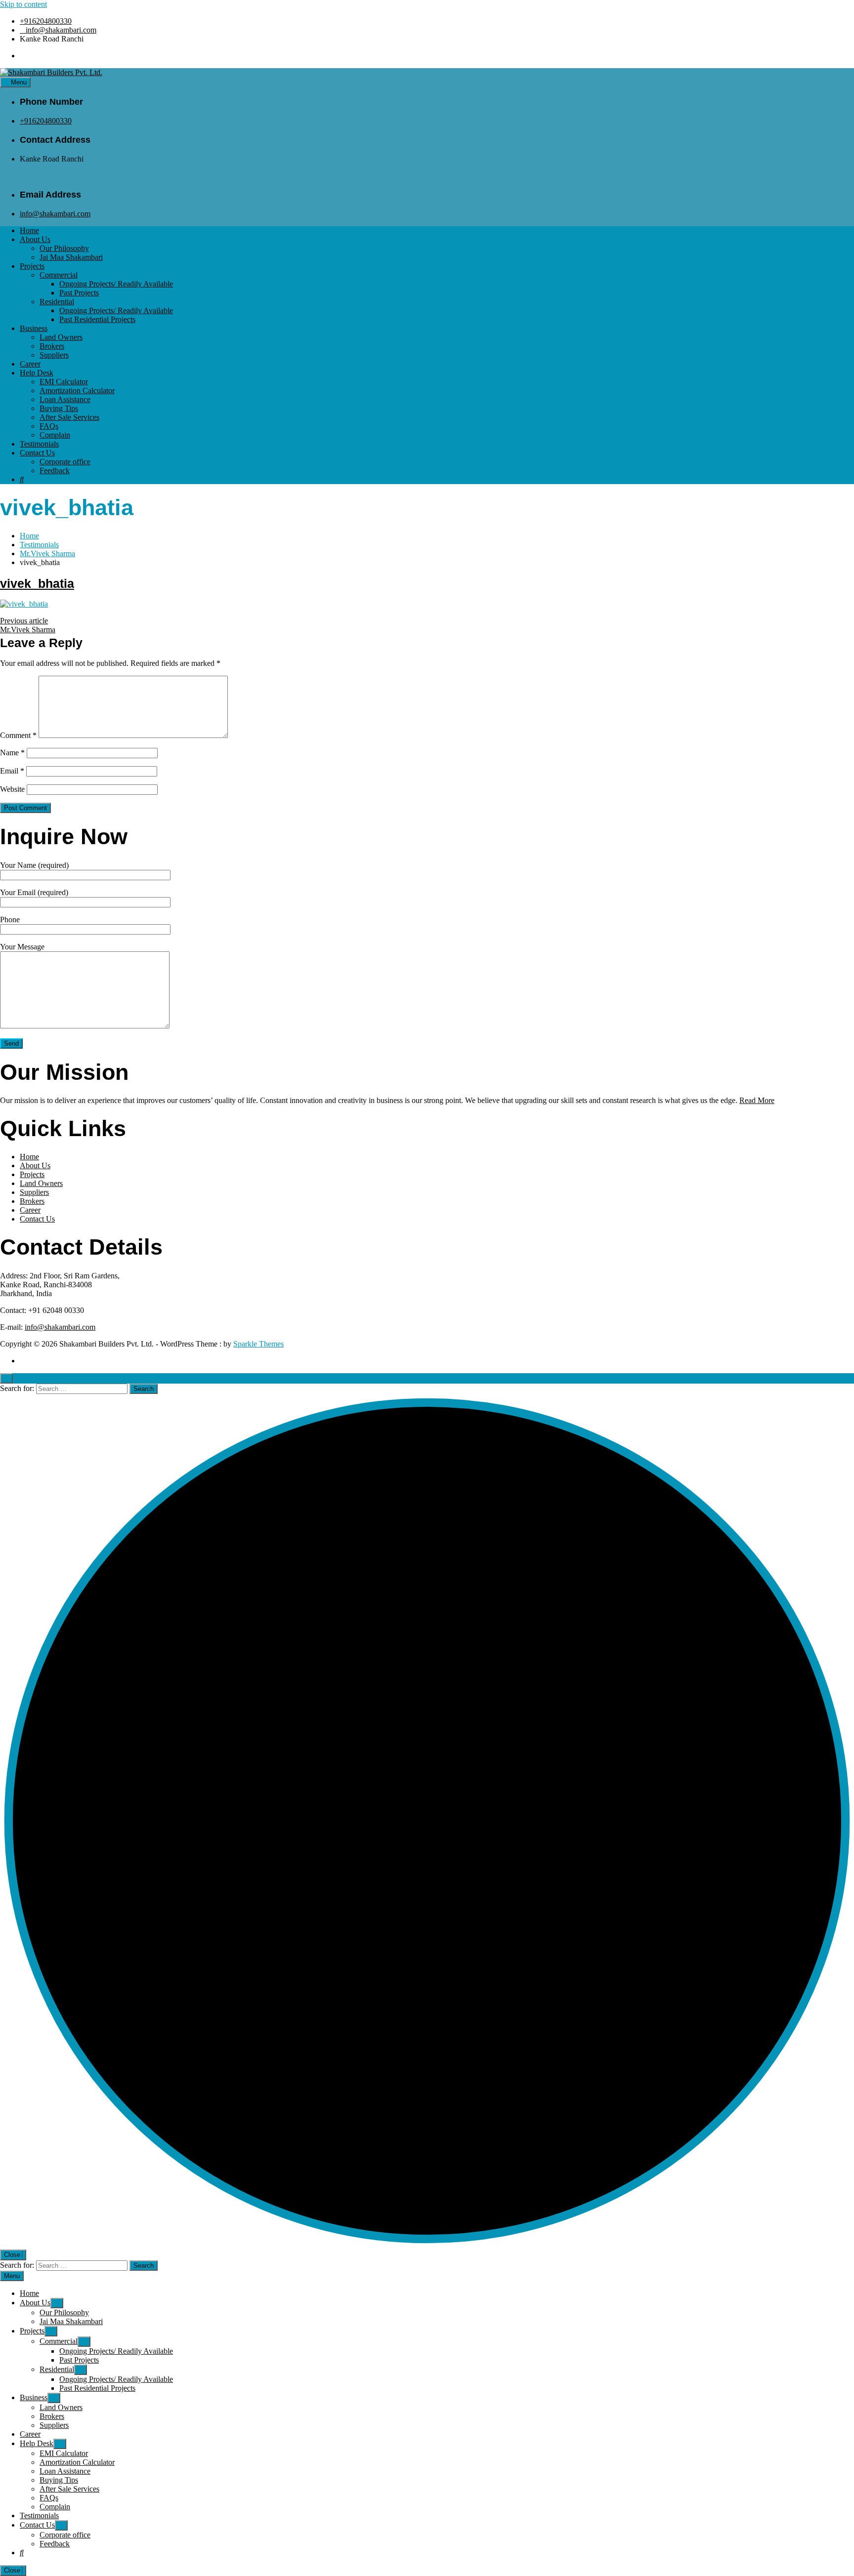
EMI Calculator (64, 382)
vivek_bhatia (37, 583)
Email (12, 771)
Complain (55, 435)
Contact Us (37, 453)
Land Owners (61, 337)
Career (30, 364)
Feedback (55, 470)
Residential (57, 302)
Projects (32, 266)
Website (12, 789)
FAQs (49, 426)
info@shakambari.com (61, 30)
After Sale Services (69, 417)
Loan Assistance (65, 399)
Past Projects (79, 293)
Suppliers (54, 355)
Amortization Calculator (77, 390)
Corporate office (65, 462)
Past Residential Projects (97, 319)
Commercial (59, 275)
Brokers (52, 346)
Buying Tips (59, 408)
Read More (757, 1100)
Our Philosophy (64, 248)
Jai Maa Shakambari (71, 257)
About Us (35, 239)
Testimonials (39, 444)
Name (12, 753)
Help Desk (37, 373)
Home (29, 230)
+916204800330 (46, 21)
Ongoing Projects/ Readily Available (116, 284)
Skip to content (23, 4)
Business (34, 328)
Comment (18, 735)
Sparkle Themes (258, 1344)
